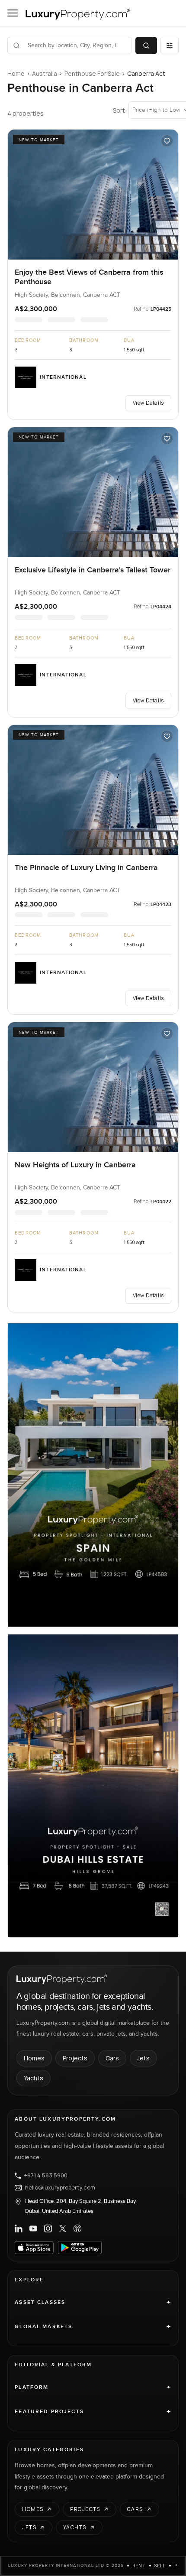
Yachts (34, 2078)
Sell (160, 2566)
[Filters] (170, 45)
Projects (75, 2058)
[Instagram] (48, 2228)
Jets (143, 2058)
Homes (34, 2058)
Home (16, 73)
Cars (112, 2058)
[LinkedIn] (19, 2228)
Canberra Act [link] (146, 73)
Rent (139, 2566)
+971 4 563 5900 (46, 2176)
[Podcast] (77, 2228)
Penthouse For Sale (92, 73)
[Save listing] (167, 141)
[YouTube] (33, 2228)
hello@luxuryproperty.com (60, 2188)
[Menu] (13, 13)
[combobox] (75, 45)
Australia (45, 73)
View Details (148, 403)
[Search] (146, 45)
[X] (63, 2228)
